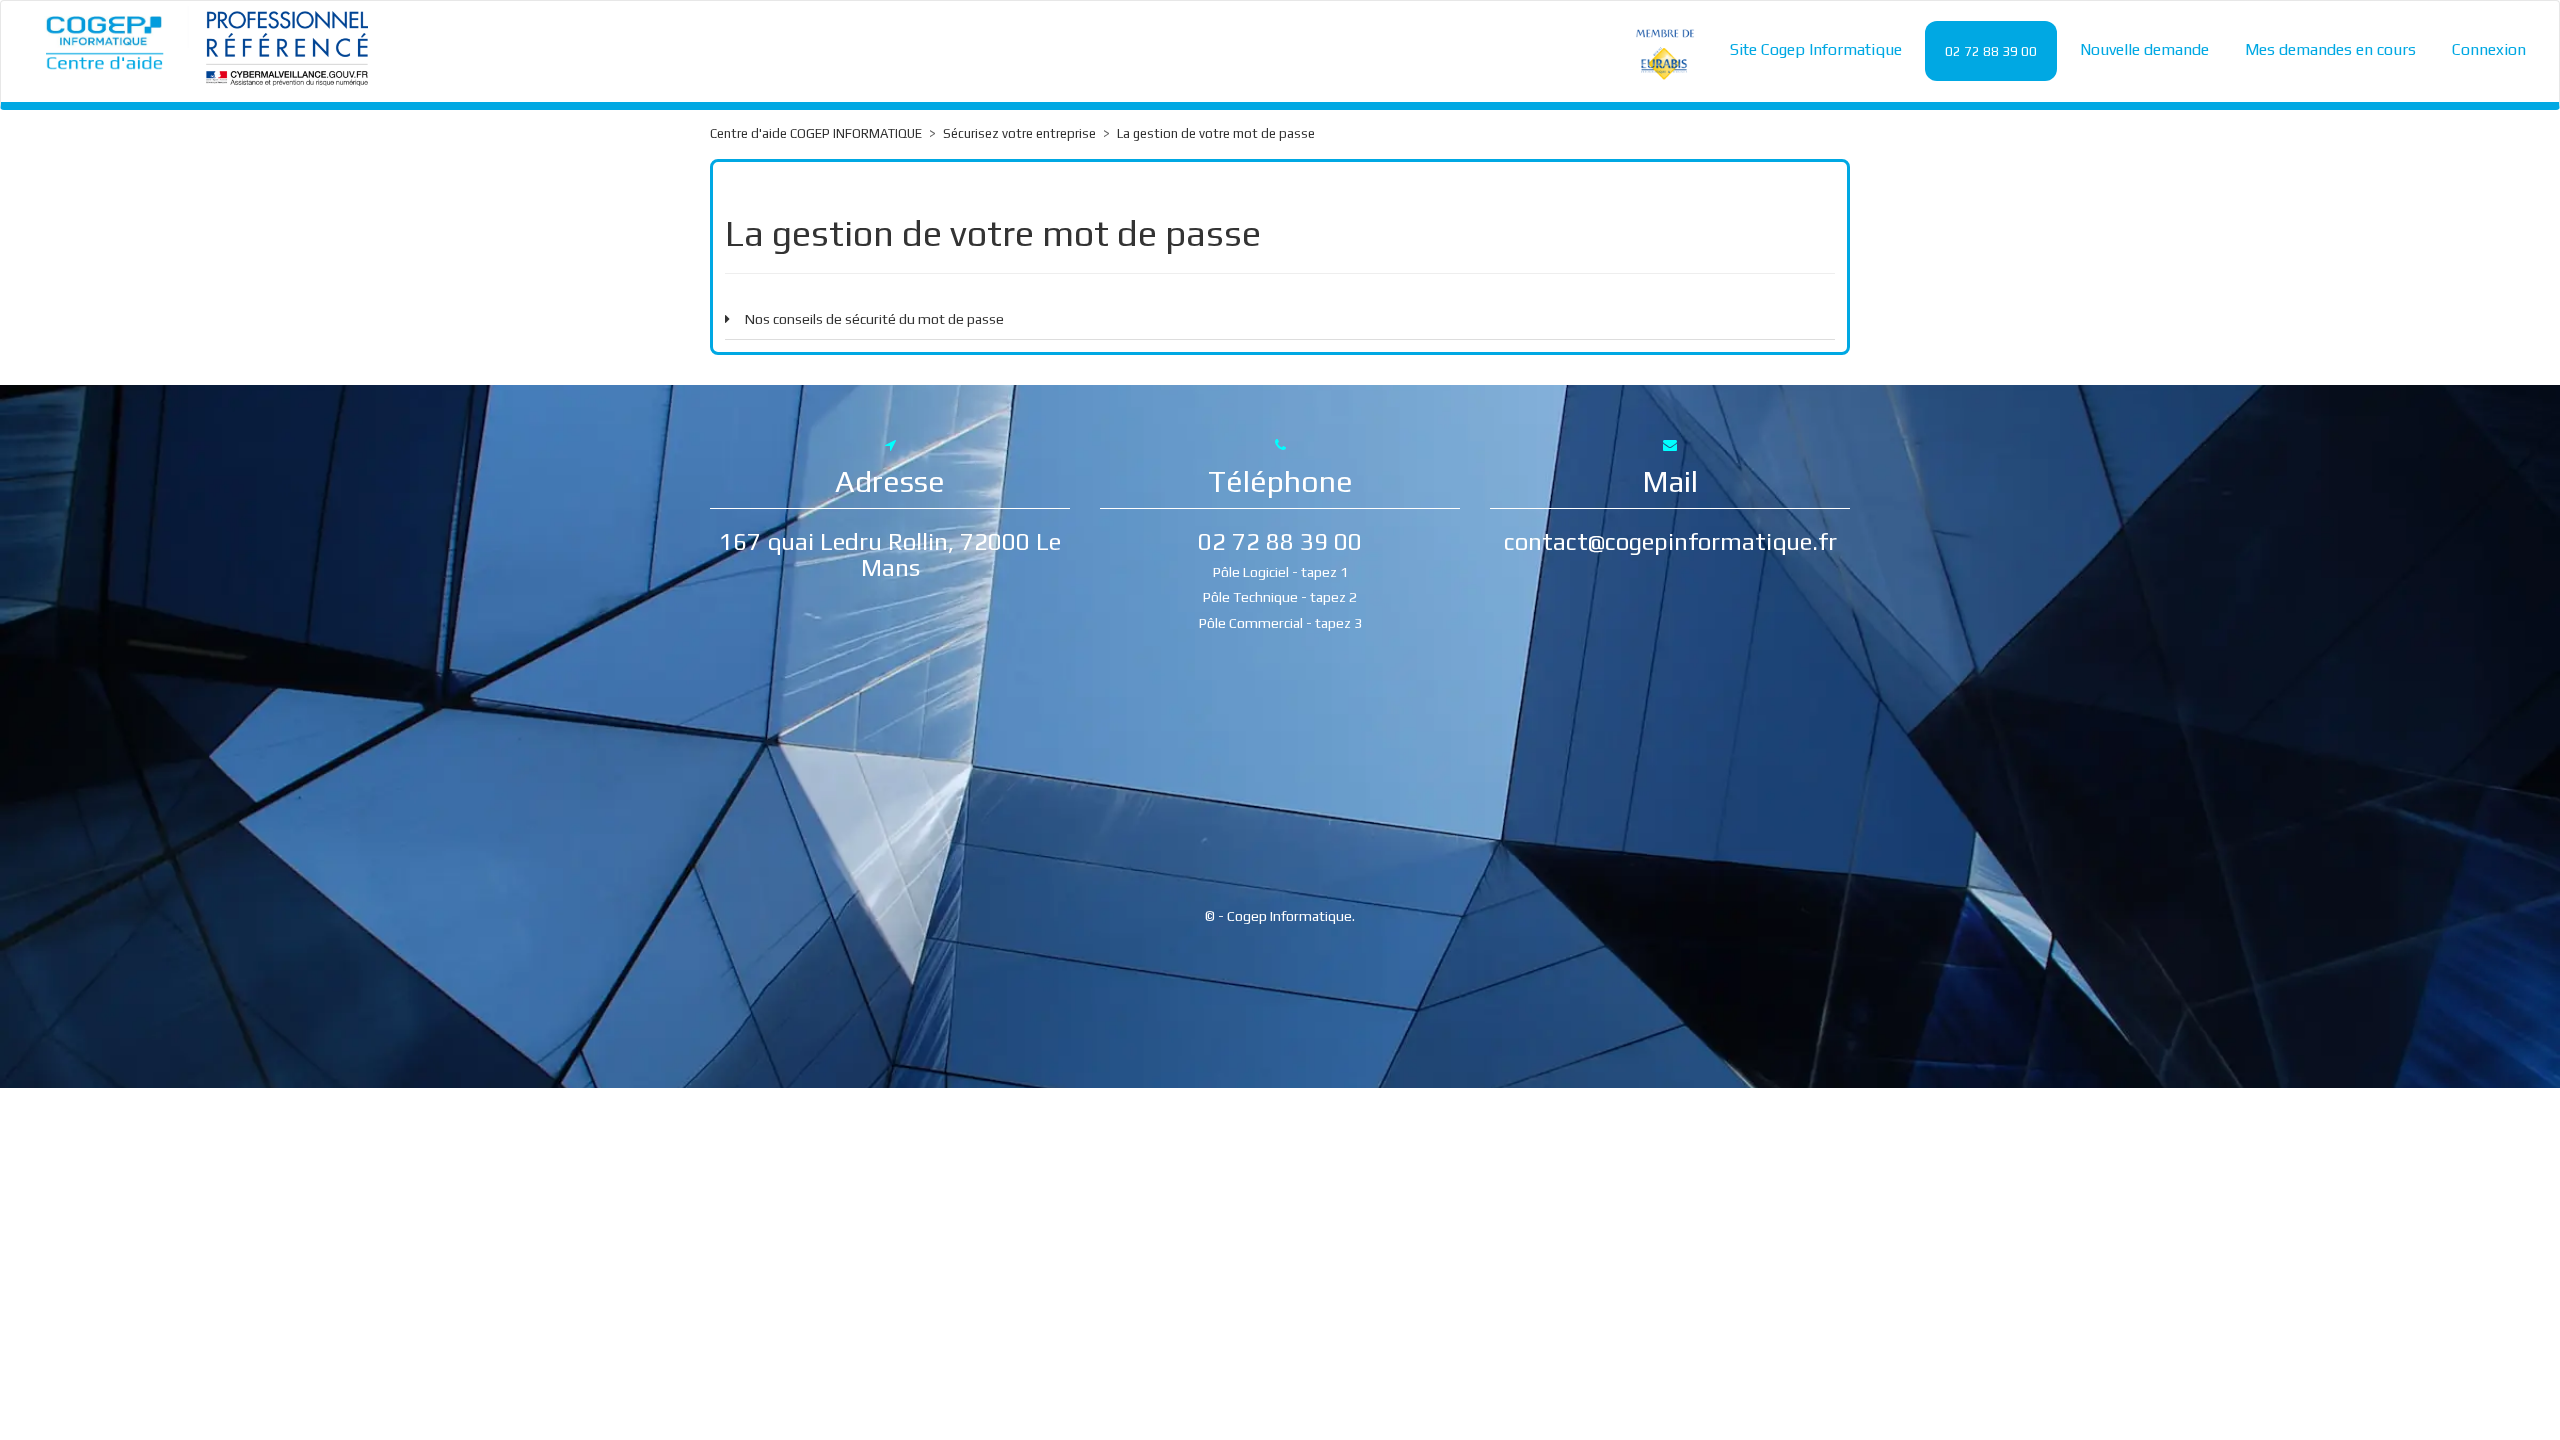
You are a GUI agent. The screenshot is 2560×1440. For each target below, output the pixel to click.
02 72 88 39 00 (1991, 51)
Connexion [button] (2489, 49)
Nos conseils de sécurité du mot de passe (874, 319)
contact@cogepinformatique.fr (1670, 541)
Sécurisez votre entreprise (1019, 133)
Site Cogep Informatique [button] (1816, 49)
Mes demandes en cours (2330, 49)
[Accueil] (105, 42)
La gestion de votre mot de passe (1216, 133)
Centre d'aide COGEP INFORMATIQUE (816, 133)
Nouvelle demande (2144, 49)
